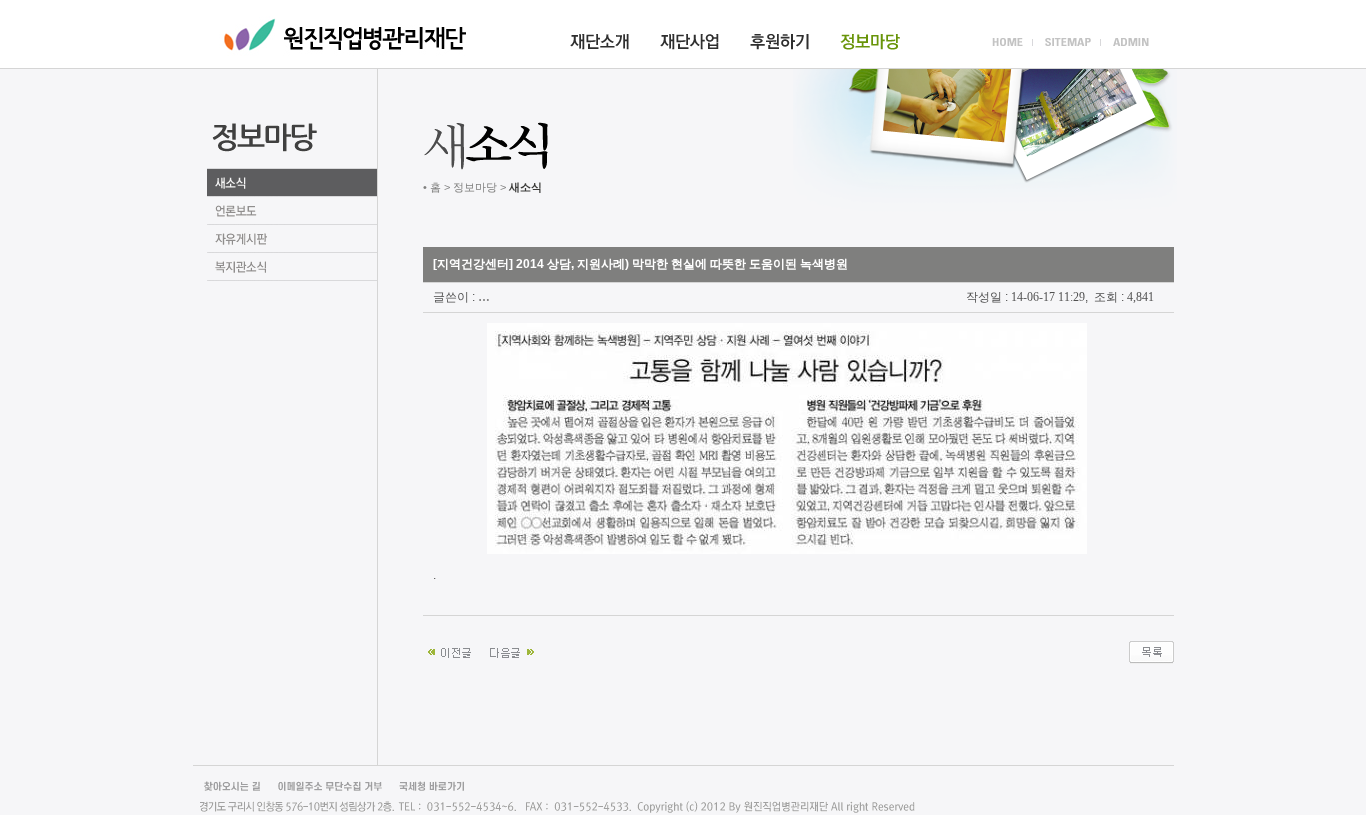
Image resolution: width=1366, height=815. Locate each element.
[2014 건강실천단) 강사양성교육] (513, 650)
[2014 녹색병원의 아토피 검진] (451, 650)
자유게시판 (292, 239)
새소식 (292, 183)
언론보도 (292, 211)
